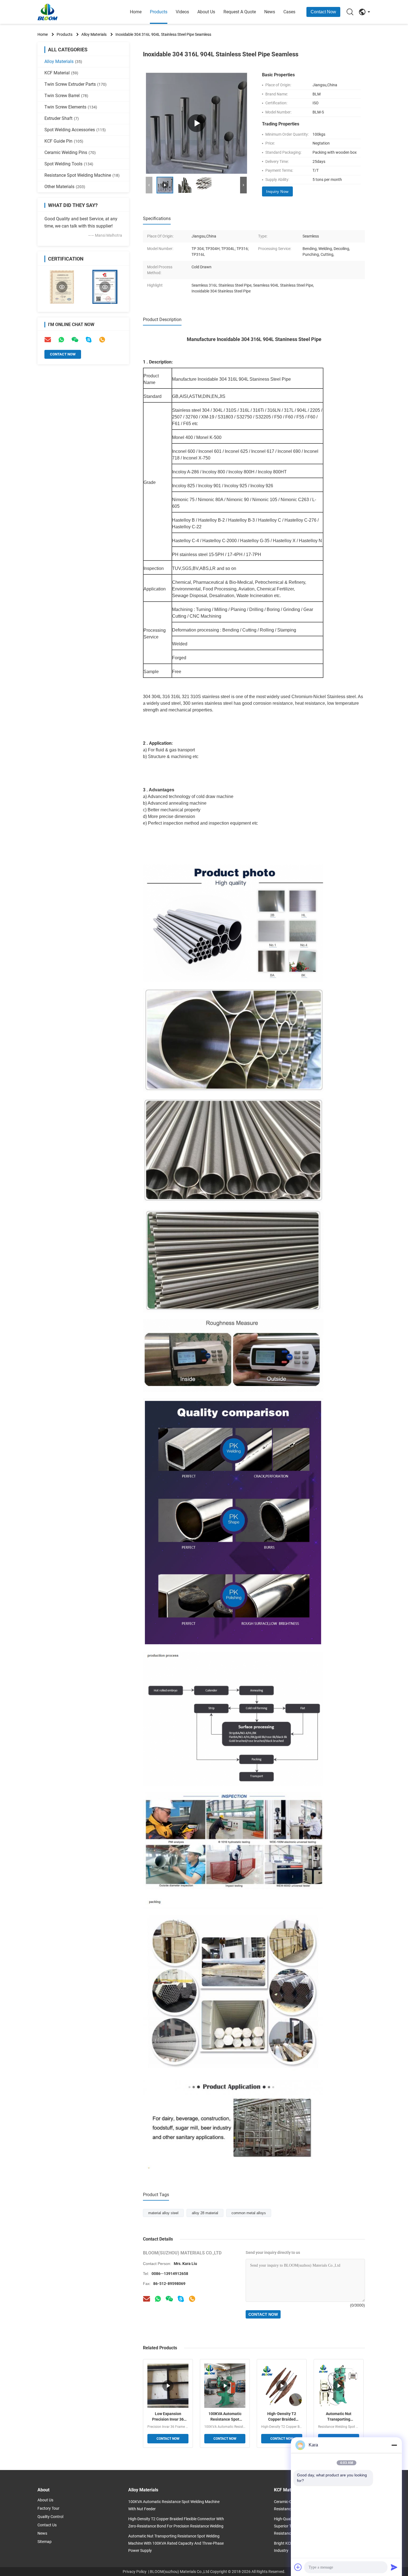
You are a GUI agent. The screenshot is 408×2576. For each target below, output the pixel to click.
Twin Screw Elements (71, 107)
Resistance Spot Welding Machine (82, 175)
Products (159, 12)
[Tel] (102, 340)
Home (136, 12)
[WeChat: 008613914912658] (75, 340)
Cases (289, 12)
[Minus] (394, 2445)
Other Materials (65, 187)
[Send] (394, 2567)
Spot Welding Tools (69, 164)
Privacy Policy (135, 2572)
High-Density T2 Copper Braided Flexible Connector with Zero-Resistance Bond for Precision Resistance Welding (282, 2417)
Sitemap (45, 2542)
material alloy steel (163, 2213)
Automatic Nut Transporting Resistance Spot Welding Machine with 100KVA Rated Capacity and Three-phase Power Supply (339, 2417)
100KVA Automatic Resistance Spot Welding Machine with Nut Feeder (225, 2417)
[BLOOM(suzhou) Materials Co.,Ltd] (68, 12)
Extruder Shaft (62, 118)
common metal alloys (249, 2213)
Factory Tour (48, 2508)
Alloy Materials (94, 34)
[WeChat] (169, 2299)
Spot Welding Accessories (75, 130)
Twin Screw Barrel (66, 96)
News (270, 12)
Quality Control (50, 2517)
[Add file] (298, 2567)
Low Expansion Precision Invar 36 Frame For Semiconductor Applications (168, 2417)
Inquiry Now (277, 191)
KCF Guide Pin (64, 141)
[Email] (48, 340)
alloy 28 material (205, 2213)
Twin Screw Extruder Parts (75, 84)
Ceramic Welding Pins (70, 152)
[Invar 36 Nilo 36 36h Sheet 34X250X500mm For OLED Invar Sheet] (197, 123)
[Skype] (89, 340)
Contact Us (47, 2525)
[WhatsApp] (61, 340)
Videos (182, 12)
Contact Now (323, 12)
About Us (206, 12)
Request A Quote (240, 12)
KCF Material (61, 73)
